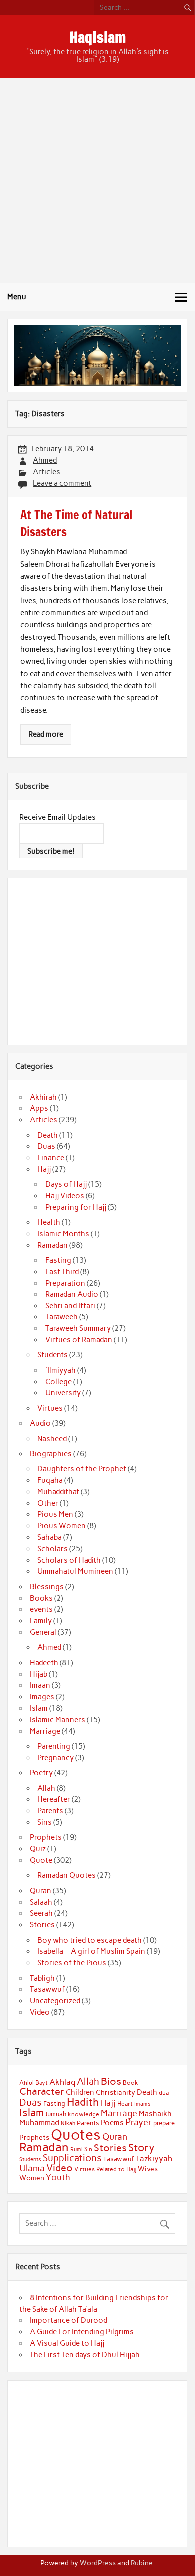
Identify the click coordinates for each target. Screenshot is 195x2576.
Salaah (41, 1902)
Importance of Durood (69, 2320)
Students (53, 1355)
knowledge (84, 2114)
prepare (164, 2123)
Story (142, 2147)
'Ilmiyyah (61, 1370)
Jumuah (56, 2114)
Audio (40, 1423)
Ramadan (53, 1245)
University (63, 1393)
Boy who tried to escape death (90, 1940)
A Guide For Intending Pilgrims (82, 2332)
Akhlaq (62, 2082)
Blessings (47, 1587)
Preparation (65, 1283)
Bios (111, 2081)
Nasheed (52, 1439)
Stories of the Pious (72, 1963)
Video (40, 2012)
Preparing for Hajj (76, 1207)
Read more (46, 734)
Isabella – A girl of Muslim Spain (91, 1951)
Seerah (41, 1913)
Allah (46, 1788)
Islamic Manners (58, 1720)
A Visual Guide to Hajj (67, 2343)
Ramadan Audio (72, 1294)
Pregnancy (56, 1758)
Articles (47, 472)
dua (164, 2093)
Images (42, 1697)
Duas (46, 1146)
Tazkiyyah (154, 2158)
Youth (58, 2177)
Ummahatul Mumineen (75, 1571)
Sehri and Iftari (70, 1306)
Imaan (40, 1685)
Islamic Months (63, 1234)
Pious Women (62, 1526)
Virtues (50, 1408)
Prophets (46, 1837)
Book (131, 2083)
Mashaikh (155, 2114)
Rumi (77, 2149)
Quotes (76, 2134)
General (43, 1632)
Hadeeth (44, 1663)
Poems (112, 2123)
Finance (51, 1158)
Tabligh (42, 1978)
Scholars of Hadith (69, 1560)
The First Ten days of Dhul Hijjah (85, 2355)
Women (32, 2178)
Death (48, 1135)
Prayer (139, 2122)
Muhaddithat (58, 1492)
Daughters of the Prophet (82, 1469)
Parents (50, 1811)
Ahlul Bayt (34, 2082)
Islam (39, 1708)
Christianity (116, 2092)
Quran (41, 1891)
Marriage (45, 1731)
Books (41, 1598)
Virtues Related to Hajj (105, 2169)
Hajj (44, 1169)
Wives (148, 2169)
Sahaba (50, 1537)
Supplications (72, 2158)
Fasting (58, 1260)
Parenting (54, 1746)
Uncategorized (55, 2001)
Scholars (53, 1549)
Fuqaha (50, 1480)
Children (80, 2092)
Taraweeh (62, 1317)
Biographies (51, 1454)
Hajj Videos (65, 1196)
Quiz (38, 1849)
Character (42, 2091)
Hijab (39, 1674)
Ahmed (45, 460)
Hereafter (54, 1799)
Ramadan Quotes (67, 1875)
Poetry (41, 1773)
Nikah (68, 2123)
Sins (45, 1822)
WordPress (98, 2563)
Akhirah (43, 1097)
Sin (88, 2149)
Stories (42, 1925)
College (59, 1382)
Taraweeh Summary (78, 1328)
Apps (39, 1108)
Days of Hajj (66, 1184)
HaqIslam (98, 37)
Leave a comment (62, 483)
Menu (17, 297)
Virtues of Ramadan (79, 1340)
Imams (143, 2104)
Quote (41, 1860)
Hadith (83, 2102)
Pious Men (55, 1514)
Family (41, 1621)
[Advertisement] (97, 181)
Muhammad (39, 2122)
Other (48, 1503)
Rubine (142, 2563)
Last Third (62, 1272)
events (41, 1609)
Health (49, 1222)
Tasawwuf (47, 1989)
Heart (125, 2104)
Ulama (32, 2168)
